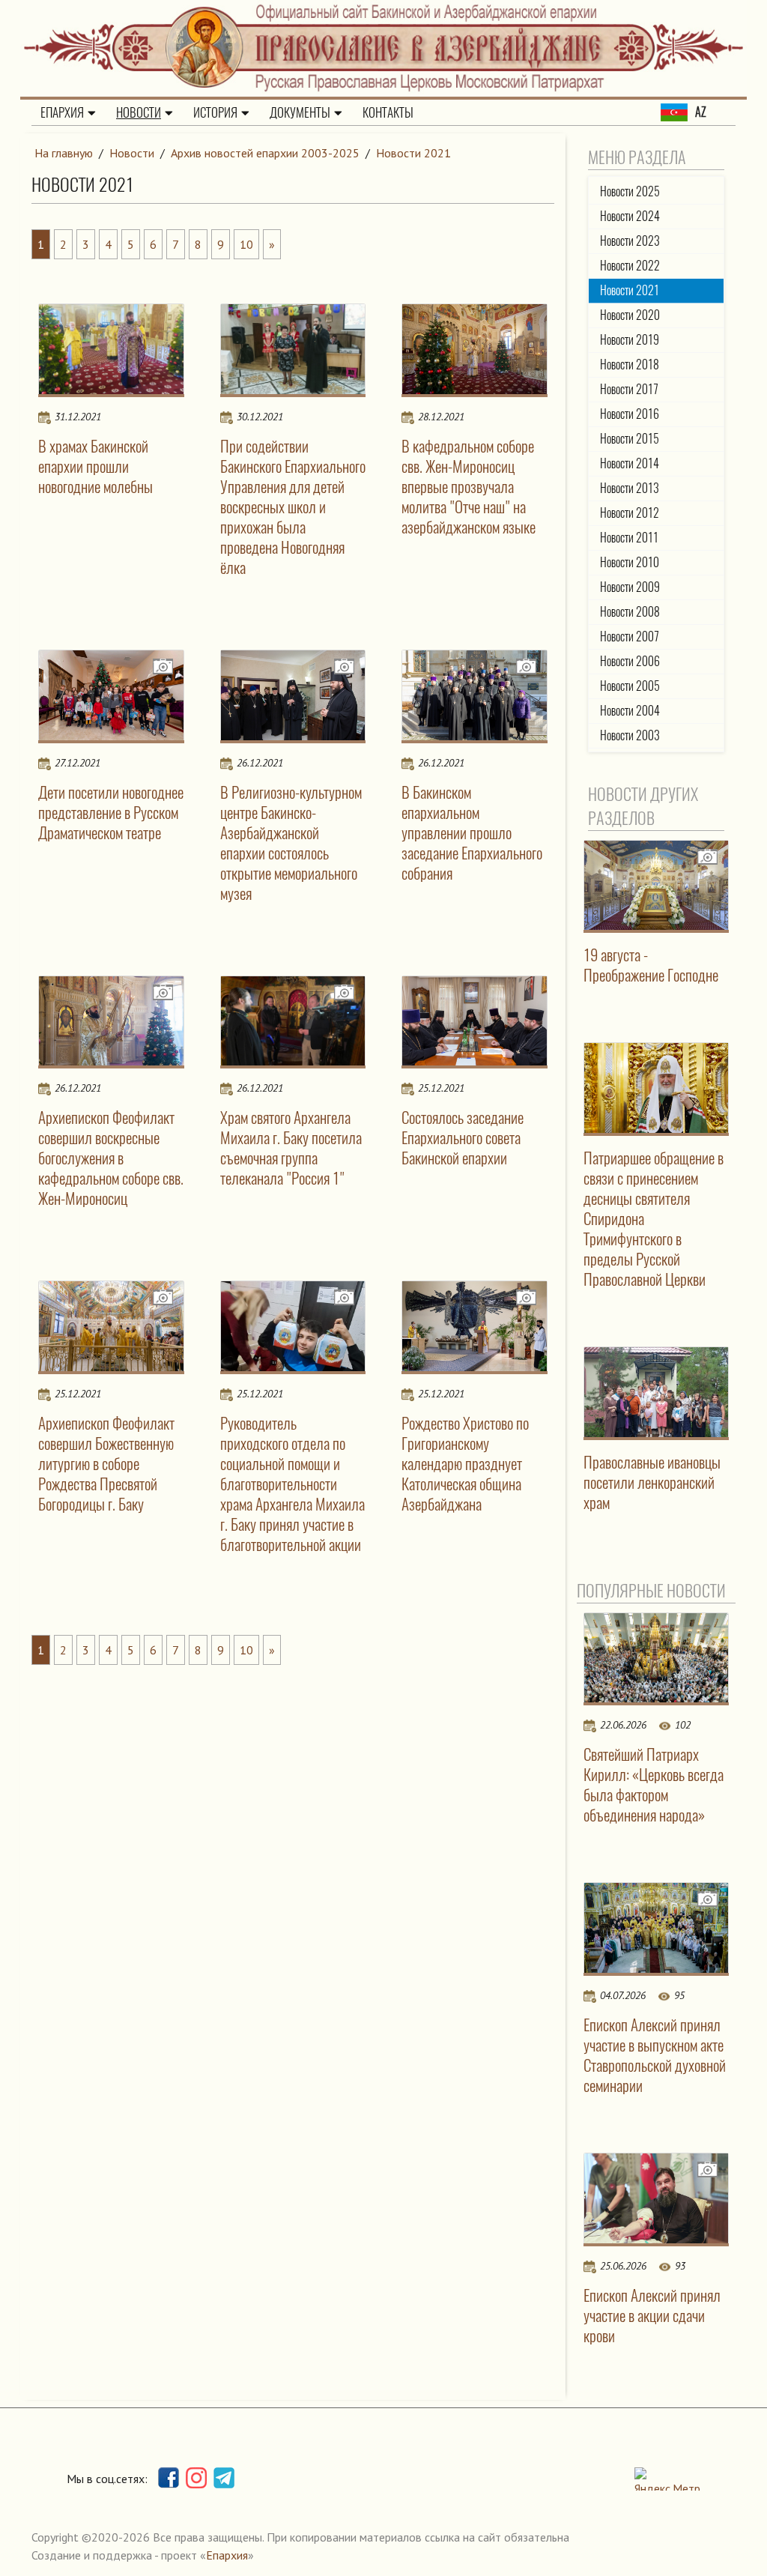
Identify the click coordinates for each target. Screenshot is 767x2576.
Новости (139, 112)
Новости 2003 (630, 735)
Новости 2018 (630, 365)
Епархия (62, 112)
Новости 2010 (630, 562)
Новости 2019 (630, 340)
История (215, 112)
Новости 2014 (630, 463)
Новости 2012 (630, 513)
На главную (64, 153)
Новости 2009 (630, 587)
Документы (300, 112)
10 (246, 244)
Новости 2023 (630, 241)
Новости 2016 (630, 414)
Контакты (388, 112)
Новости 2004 (630, 711)
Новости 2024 (630, 216)
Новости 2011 (629, 538)
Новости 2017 (629, 389)
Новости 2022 (630, 266)
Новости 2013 (630, 488)
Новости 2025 (630, 191)
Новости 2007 (630, 637)
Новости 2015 (630, 439)
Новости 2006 (630, 661)
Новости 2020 (630, 315)
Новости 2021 (413, 153)
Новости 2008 (630, 612)
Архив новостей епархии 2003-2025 (265, 153)
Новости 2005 (630, 686)
